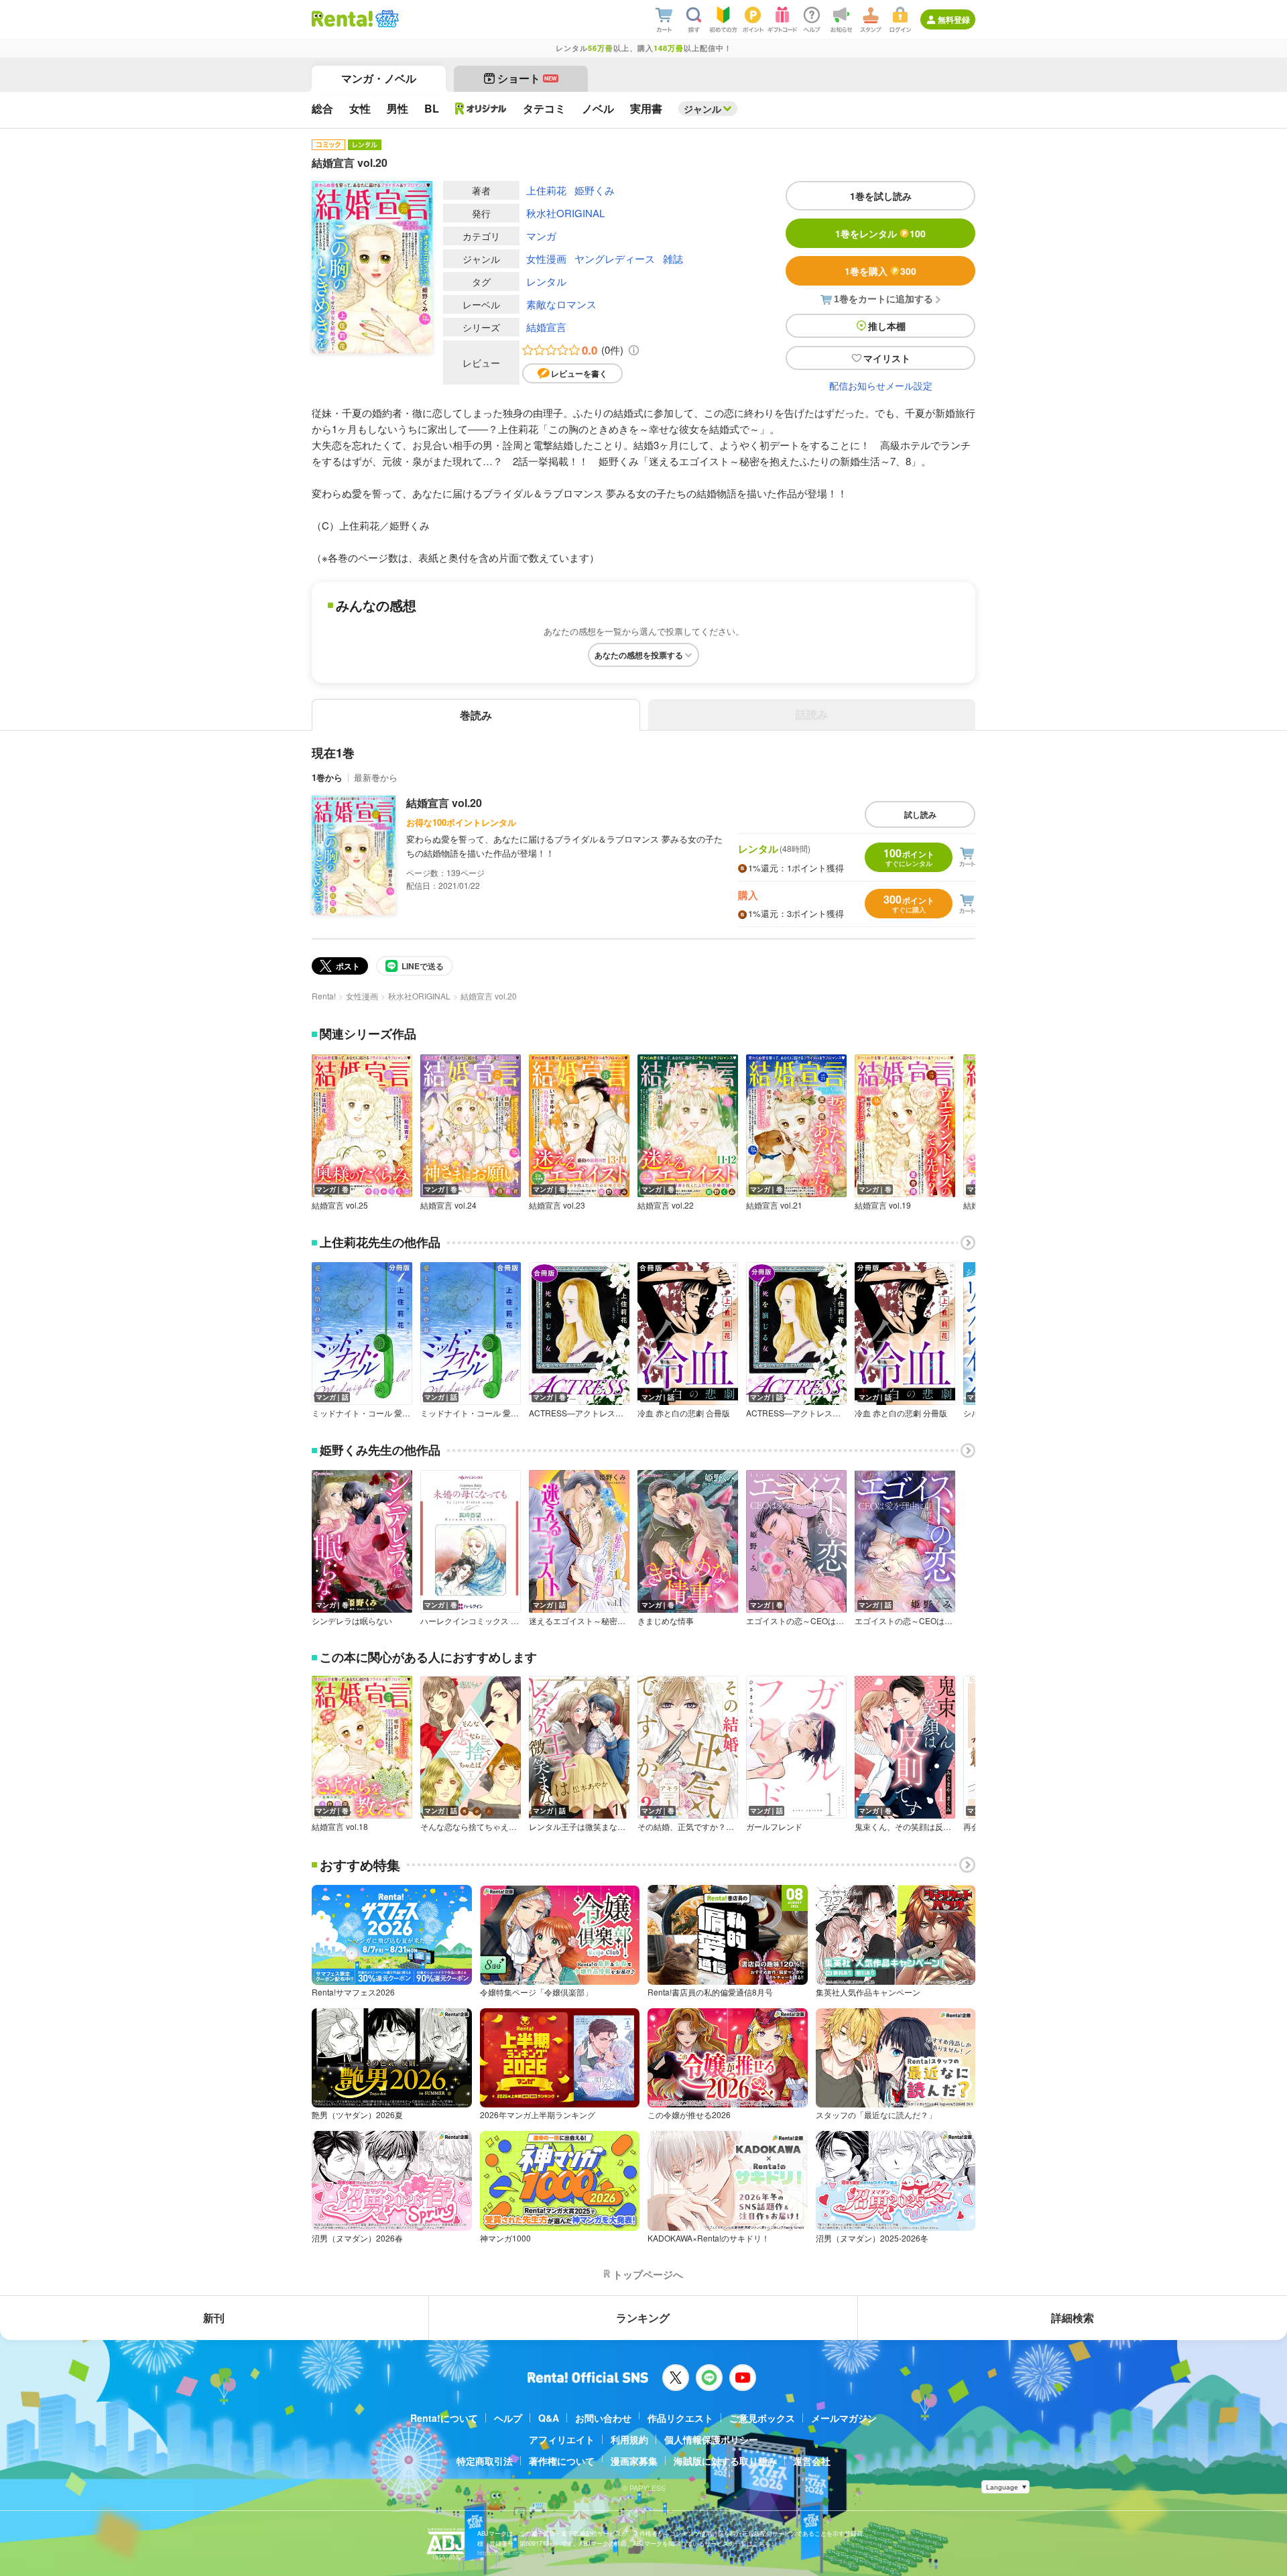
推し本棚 (887, 326)
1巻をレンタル (880, 233)
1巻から (327, 777)
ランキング (643, 2318)
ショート (527, 78)
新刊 (214, 2318)
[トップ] (342, 19)
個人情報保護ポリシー (711, 2439)
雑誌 (673, 258)
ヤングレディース (615, 258)
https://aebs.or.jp (501, 2553)
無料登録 (954, 19)
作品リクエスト (680, 2418)
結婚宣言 (546, 327)
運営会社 (812, 2461)
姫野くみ (595, 190)
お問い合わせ (603, 2418)
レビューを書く (579, 373)
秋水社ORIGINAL (565, 213)
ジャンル (702, 109)
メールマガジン (844, 2418)
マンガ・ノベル (379, 78)
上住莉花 (546, 190)
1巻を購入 (880, 271)
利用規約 (629, 2439)
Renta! (324, 996)
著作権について (562, 2461)
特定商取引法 (485, 2461)
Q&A (549, 2418)
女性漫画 (546, 258)
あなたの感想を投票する (639, 655)
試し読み (920, 814)
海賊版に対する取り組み (725, 2461)
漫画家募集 (634, 2461)
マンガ (541, 236)
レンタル (546, 281)
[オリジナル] (481, 109)
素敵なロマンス (561, 304)
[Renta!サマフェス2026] (386, 19)
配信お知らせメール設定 (881, 385)
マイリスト (887, 358)
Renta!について (444, 2418)
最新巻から (376, 777)
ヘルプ (508, 2418)
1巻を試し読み (881, 196)
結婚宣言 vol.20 (444, 803)
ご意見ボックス (762, 2418)
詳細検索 (1072, 2318)
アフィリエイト (562, 2439)
